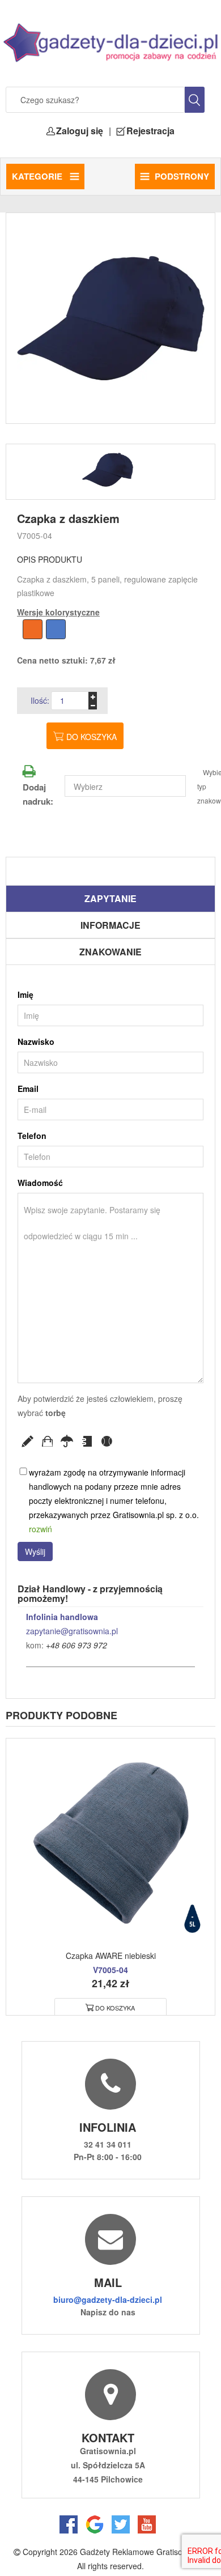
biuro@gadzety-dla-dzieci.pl (108, 2299)
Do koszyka (92, 737)
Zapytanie (110, 898)
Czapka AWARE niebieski (111, 1956)
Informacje (110, 925)
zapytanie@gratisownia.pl (72, 1631)
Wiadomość (40, 1183)
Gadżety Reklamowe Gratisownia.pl (144, 2552)
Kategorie (38, 176)
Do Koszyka (115, 2008)
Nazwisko (36, 1042)
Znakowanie (110, 952)
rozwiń (41, 1529)
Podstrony (182, 176)
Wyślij (35, 1551)
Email (28, 1089)
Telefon (32, 1136)
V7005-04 (35, 535)
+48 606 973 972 (76, 1645)
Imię (25, 994)
